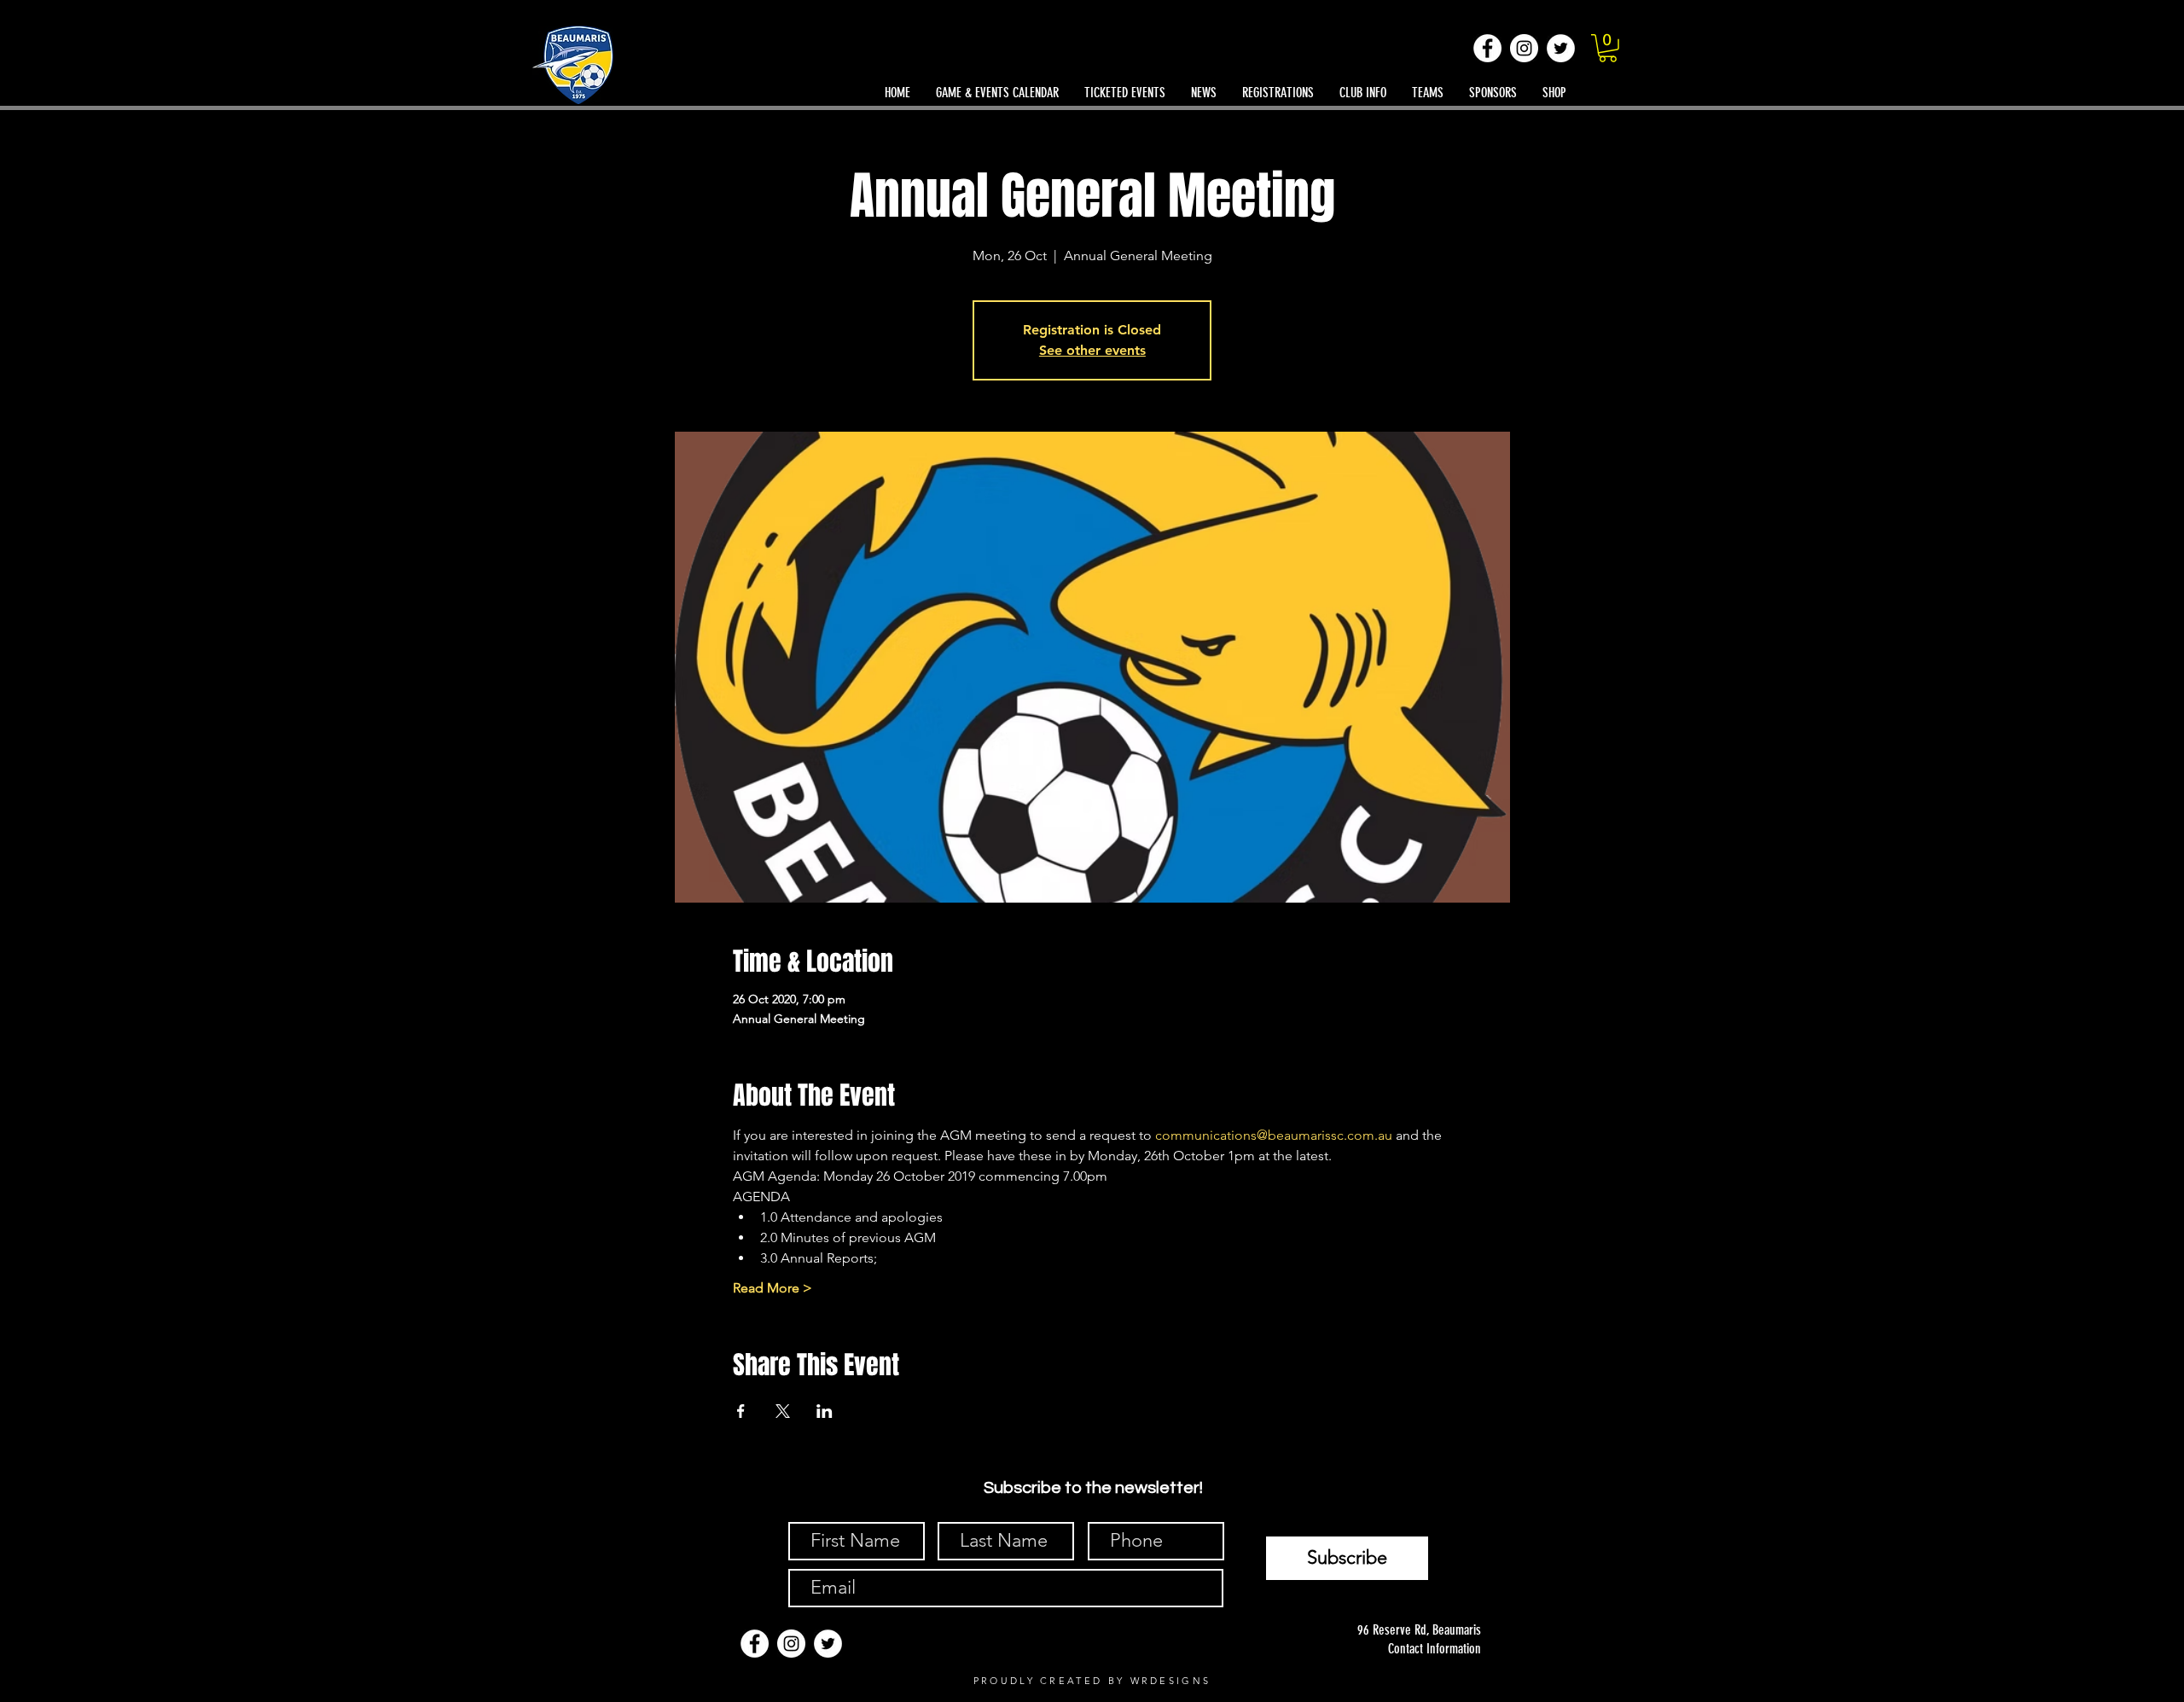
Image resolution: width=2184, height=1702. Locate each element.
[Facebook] (1487, 48)
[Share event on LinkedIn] (825, 1411)
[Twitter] (1561, 48)
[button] (1608, 48)
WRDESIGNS (1171, 1681)
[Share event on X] (783, 1411)
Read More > (773, 1288)
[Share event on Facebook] (741, 1411)
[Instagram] (1524, 48)
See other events (1092, 350)
